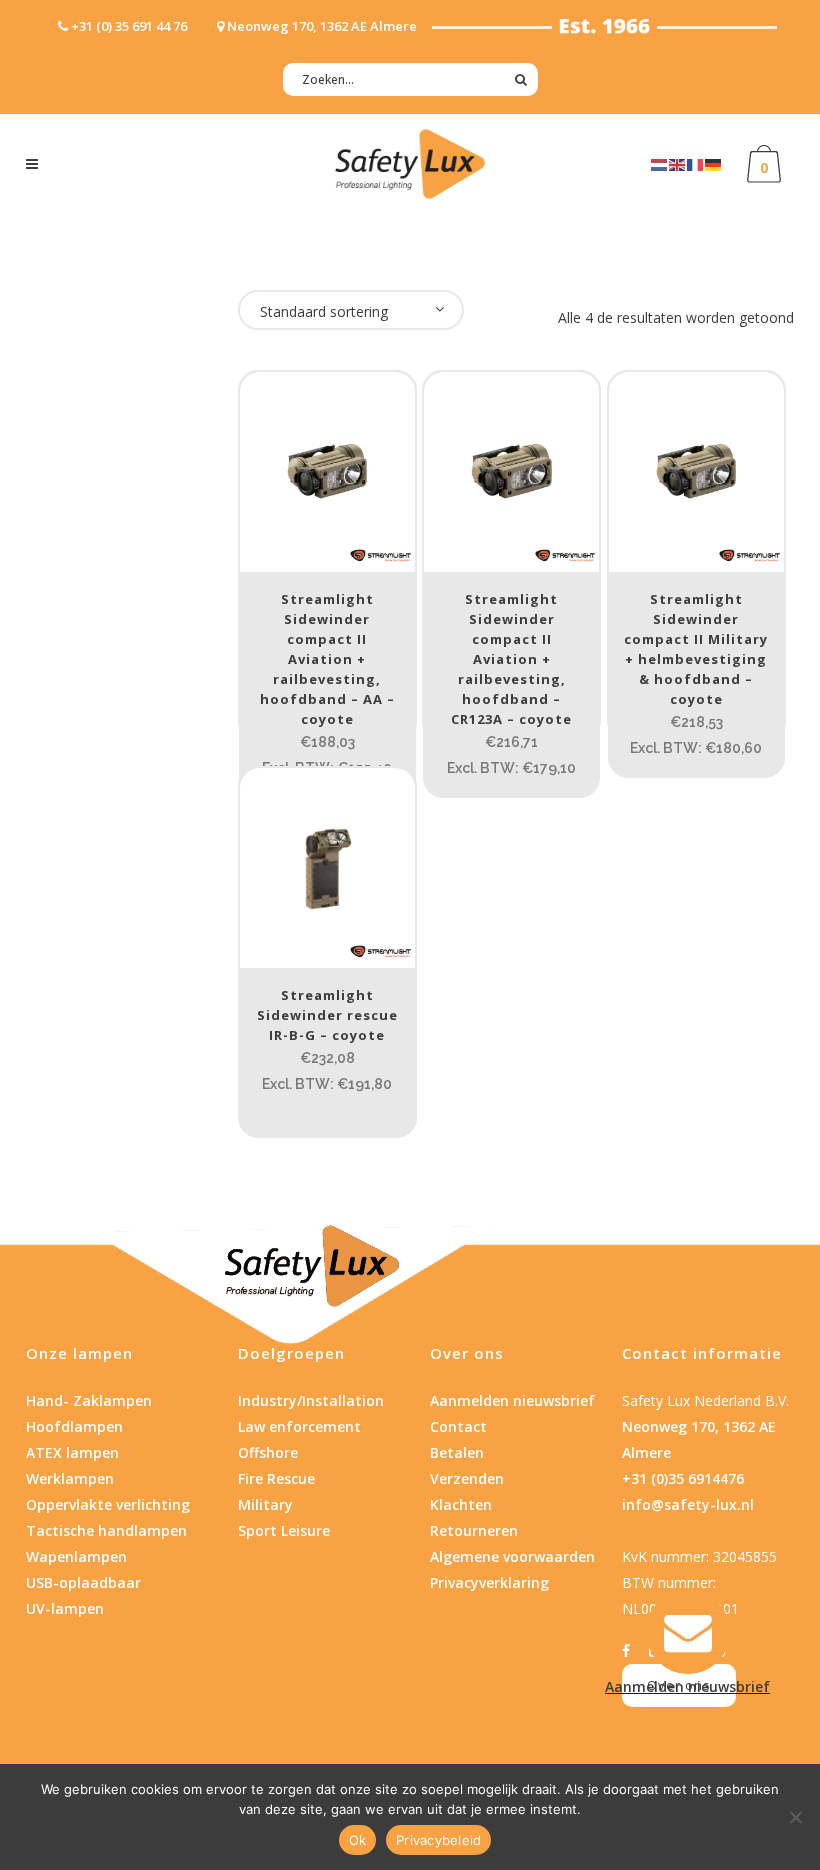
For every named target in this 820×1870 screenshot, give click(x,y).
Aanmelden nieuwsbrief (512, 1400)
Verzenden (467, 1478)
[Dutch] (660, 163)
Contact (458, 1426)
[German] (714, 163)
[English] (678, 163)
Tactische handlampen (106, 1530)
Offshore (268, 1452)
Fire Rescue (276, 1478)
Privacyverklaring (489, 1582)
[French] (696, 163)
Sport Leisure (284, 1530)
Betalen (457, 1452)
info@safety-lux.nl (688, 1504)
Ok (358, 1840)
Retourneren (474, 1530)
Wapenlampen (76, 1556)
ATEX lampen (72, 1452)
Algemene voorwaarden (512, 1556)
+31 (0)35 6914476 (683, 1478)
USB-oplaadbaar (83, 1582)
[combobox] (351, 310)
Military (265, 1504)
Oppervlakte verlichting (108, 1504)
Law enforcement (299, 1426)
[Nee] (795, 1817)
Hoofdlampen (74, 1426)
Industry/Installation (311, 1400)
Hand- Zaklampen (89, 1400)
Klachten (461, 1504)
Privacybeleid (438, 1840)
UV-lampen (65, 1608)
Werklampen (70, 1478)
